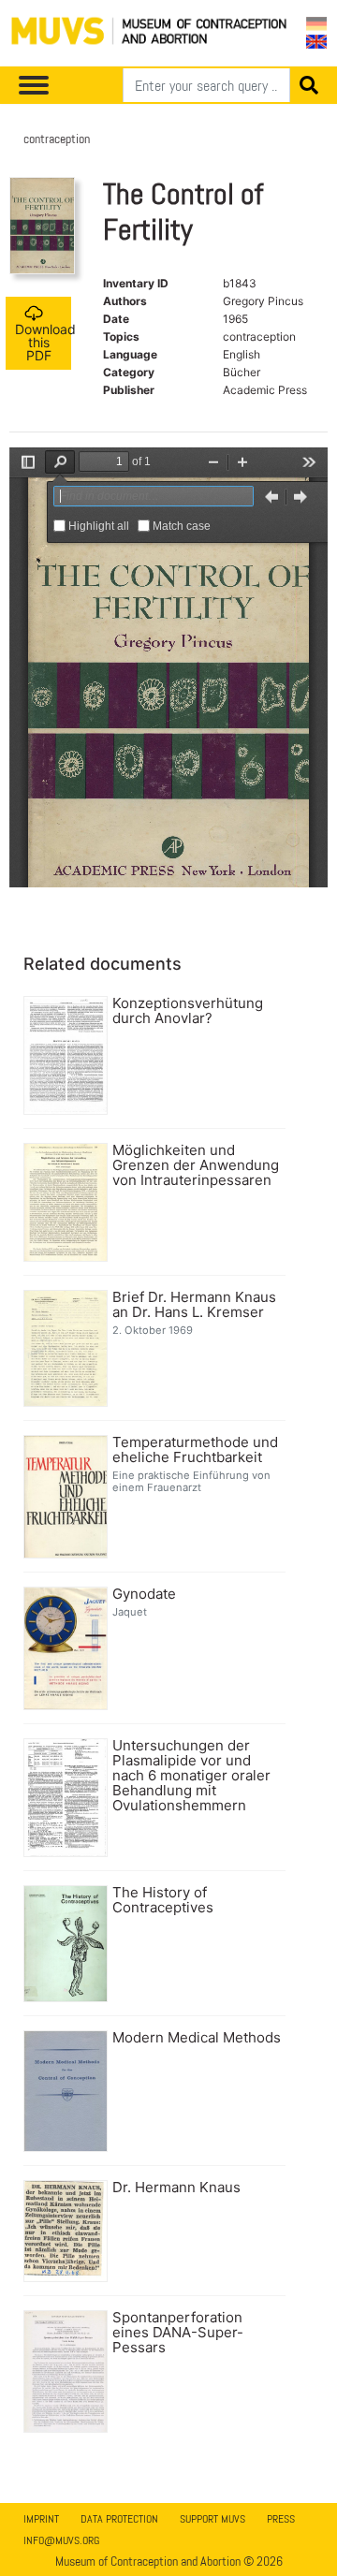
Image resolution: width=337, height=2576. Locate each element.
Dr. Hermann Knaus (176, 2188)
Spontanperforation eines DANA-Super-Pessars (178, 2333)
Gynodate (144, 1594)
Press (281, 2519)
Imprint (41, 2519)
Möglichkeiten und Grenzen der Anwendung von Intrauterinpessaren (196, 1165)
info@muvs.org (61, 2540)
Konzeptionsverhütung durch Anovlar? (188, 1011)
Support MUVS (212, 2519)
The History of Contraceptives (163, 1900)
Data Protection (119, 2519)
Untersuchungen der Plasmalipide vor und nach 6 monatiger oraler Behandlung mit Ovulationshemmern (191, 1776)
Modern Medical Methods (197, 2038)
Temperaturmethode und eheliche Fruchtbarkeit (195, 1450)
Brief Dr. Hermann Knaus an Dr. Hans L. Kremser (194, 1305)
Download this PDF (43, 342)
